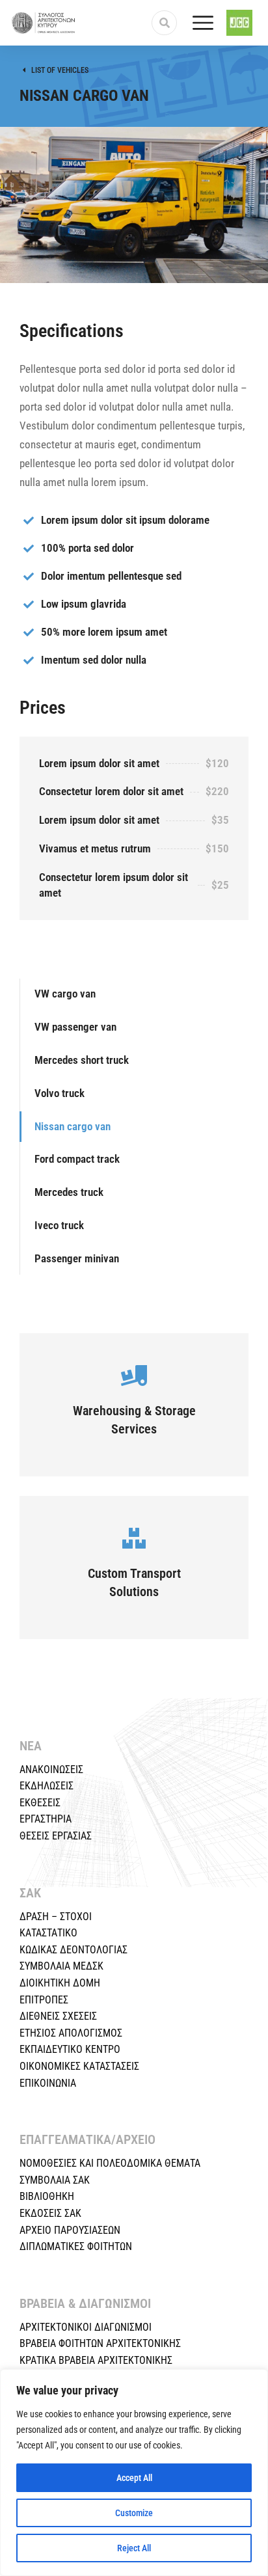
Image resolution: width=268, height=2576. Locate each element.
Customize (134, 2513)
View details (134, 1422)
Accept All (134, 2478)
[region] (134, 2473)
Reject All (134, 2548)
